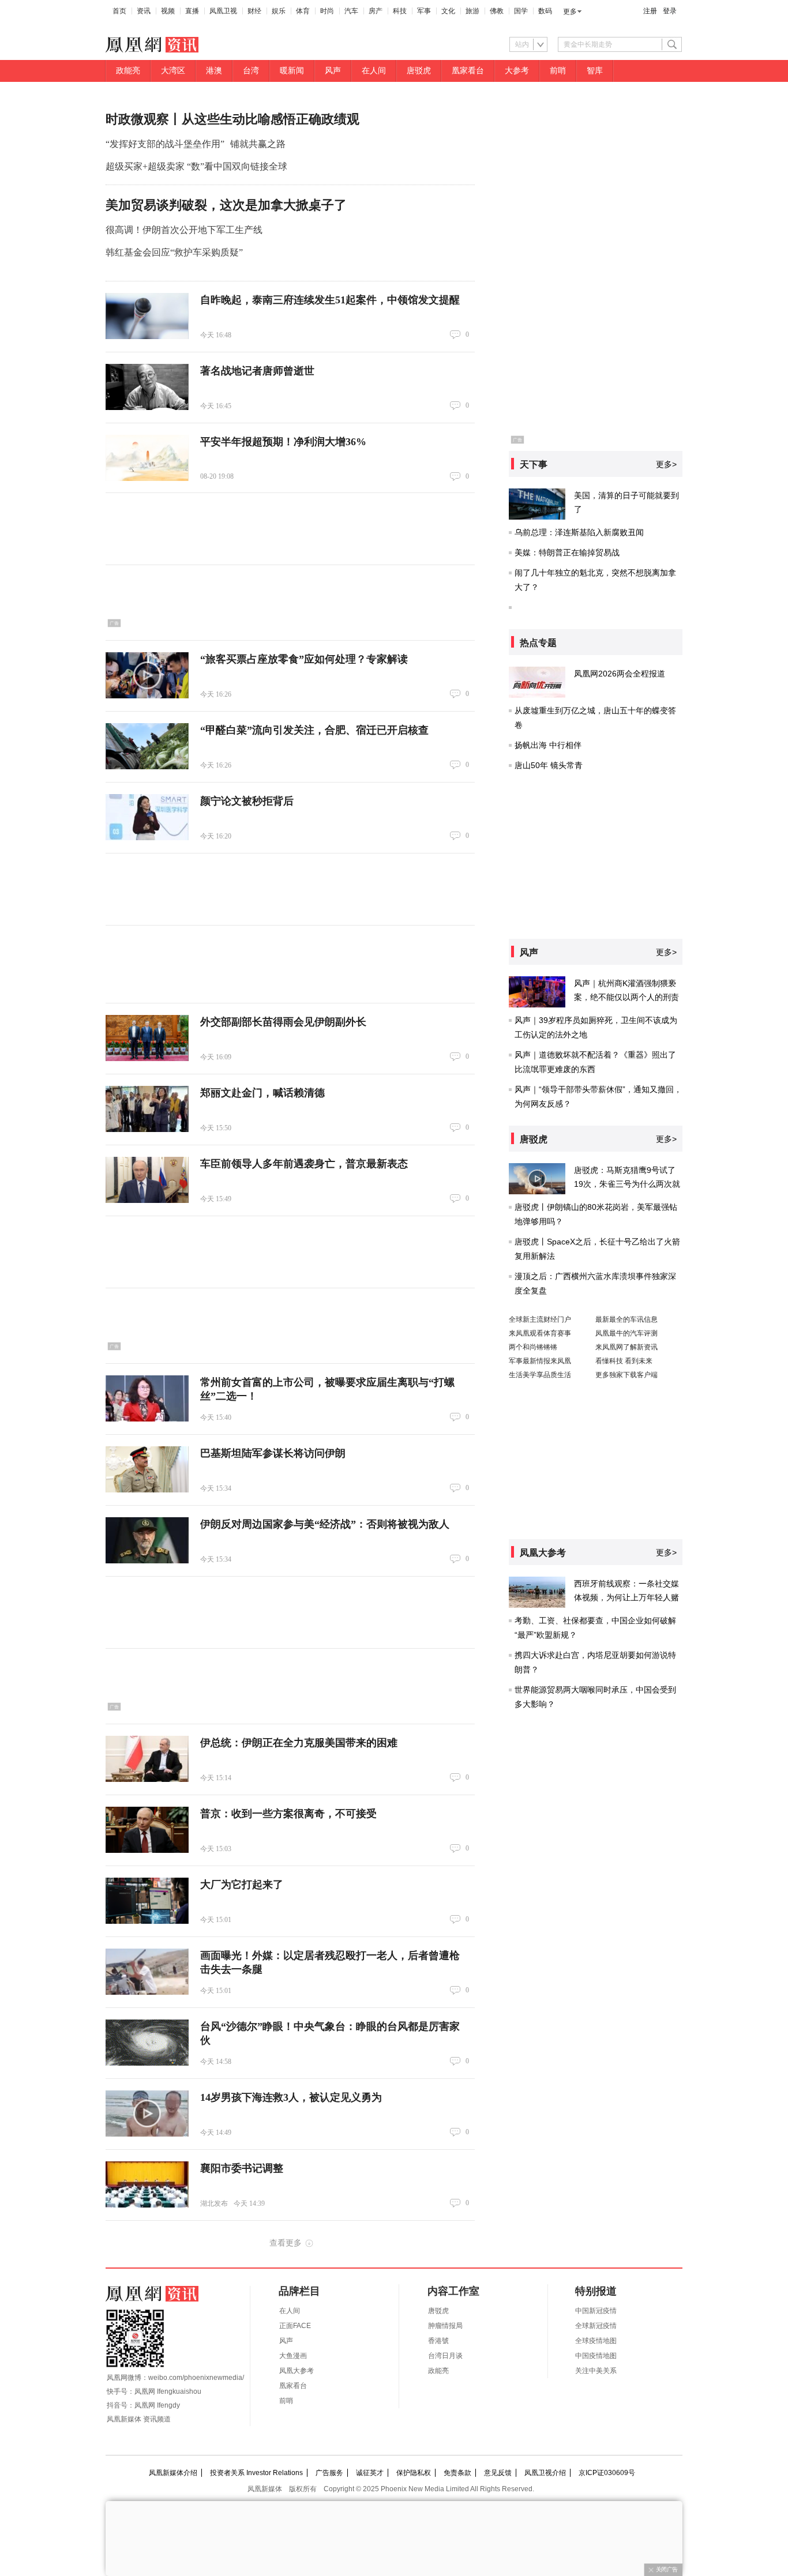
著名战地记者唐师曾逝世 (257, 371)
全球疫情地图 (596, 2341)
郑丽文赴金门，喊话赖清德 (262, 1093)
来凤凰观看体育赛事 (540, 1333)
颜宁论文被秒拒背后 (247, 801)
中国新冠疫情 (596, 2311)
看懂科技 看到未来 (624, 1361)
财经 (254, 11)
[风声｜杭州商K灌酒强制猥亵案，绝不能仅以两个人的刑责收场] (537, 992)
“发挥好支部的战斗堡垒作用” (165, 144)
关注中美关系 (596, 2371)
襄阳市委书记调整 (242, 2168)
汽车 (351, 11)
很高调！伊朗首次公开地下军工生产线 (184, 230)
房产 (376, 11)
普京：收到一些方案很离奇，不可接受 (288, 1814)
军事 (424, 11)
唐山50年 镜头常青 (549, 765)
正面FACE (295, 2326)
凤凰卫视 (223, 11)
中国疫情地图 (596, 2356)
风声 (333, 71)
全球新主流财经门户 (540, 1319)
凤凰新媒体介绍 (173, 2473)
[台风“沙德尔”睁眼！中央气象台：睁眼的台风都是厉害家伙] (147, 2043)
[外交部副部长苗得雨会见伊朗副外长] (147, 1038)
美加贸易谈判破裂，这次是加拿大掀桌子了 (226, 205)
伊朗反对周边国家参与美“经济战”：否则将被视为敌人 (325, 1524)
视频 (168, 11)
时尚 (327, 11)
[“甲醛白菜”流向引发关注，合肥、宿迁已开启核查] (147, 746)
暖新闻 (292, 71)
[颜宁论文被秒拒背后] (147, 817)
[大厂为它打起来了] (147, 1901)
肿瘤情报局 (445, 2326)
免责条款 (457, 2473)
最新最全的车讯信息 (626, 1319)
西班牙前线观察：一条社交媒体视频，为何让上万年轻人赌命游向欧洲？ (626, 1597)
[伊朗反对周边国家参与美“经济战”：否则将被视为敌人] (147, 1540)
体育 (303, 11)
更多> (666, 464)
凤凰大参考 (297, 2371)
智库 (595, 71)
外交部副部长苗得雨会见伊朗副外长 (283, 1022)
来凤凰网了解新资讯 (626, 1347)
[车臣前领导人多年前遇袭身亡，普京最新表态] (147, 1180)
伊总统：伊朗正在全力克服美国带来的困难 (299, 1743)
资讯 (144, 11)
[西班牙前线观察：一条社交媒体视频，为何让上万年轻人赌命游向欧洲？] (537, 1592)
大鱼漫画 (293, 2356)
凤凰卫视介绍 (545, 2473)
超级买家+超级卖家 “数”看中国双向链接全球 (196, 166)
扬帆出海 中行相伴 (548, 745)
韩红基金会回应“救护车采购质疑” (174, 252)
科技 (400, 11)
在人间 (374, 71)
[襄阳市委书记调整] (147, 2184)
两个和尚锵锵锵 (533, 1347)
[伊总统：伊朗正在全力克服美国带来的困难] (147, 1759)
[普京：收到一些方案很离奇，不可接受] (147, 1830)
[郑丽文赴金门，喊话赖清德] (147, 1109)
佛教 (497, 11)
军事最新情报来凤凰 (540, 1361)
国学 (521, 11)
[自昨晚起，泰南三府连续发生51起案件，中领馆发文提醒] (147, 316)
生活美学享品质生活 (540, 1375)
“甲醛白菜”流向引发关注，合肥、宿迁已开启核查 (314, 730)
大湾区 (173, 71)
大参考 (517, 71)
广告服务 (329, 2473)
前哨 (558, 71)
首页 (119, 11)
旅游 (472, 11)
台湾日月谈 (445, 2356)
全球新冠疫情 (596, 2326)
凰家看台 (468, 71)
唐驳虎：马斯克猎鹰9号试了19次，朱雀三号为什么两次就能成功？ (627, 1184)
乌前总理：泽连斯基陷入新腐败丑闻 (579, 532)
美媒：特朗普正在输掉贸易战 (567, 552)
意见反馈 (498, 2473)
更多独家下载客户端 (626, 1375)
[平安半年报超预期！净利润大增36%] (147, 458)
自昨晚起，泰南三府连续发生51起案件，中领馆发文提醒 (330, 300)
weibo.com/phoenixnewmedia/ (196, 2378)
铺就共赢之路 (258, 144)
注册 (650, 11)
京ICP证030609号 (607, 2473)
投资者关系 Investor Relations (256, 2473)
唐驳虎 (419, 71)
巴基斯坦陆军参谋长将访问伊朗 (273, 1453)
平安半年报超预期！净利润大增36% (283, 442)
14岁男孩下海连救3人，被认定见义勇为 (291, 2097)
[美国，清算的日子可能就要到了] (537, 504)
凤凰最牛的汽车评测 (626, 1333)
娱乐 (279, 11)
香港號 (438, 2341)
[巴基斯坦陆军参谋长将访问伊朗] (147, 1469)
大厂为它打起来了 (242, 1885)
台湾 (251, 71)
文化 (448, 11)
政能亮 (128, 71)
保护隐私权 (414, 2473)
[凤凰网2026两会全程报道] (537, 682)
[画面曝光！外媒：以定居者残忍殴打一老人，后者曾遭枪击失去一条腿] (147, 1972)
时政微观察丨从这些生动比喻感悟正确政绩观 (232, 119)
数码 (545, 11)
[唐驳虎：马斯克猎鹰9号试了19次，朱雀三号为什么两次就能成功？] (537, 1179)
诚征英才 (370, 2473)
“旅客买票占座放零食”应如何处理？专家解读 (304, 659)
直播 (192, 11)
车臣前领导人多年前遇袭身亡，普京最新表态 (304, 1164)
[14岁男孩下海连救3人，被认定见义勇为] (147, 2114)
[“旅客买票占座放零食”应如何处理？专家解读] (147, 675)
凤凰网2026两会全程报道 (620, 674)
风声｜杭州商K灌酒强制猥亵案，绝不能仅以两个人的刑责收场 (626, 997)
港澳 (214, 71)
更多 (570, 12)
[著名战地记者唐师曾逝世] (147, 387)
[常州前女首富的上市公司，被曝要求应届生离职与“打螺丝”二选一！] (147, 1398)
